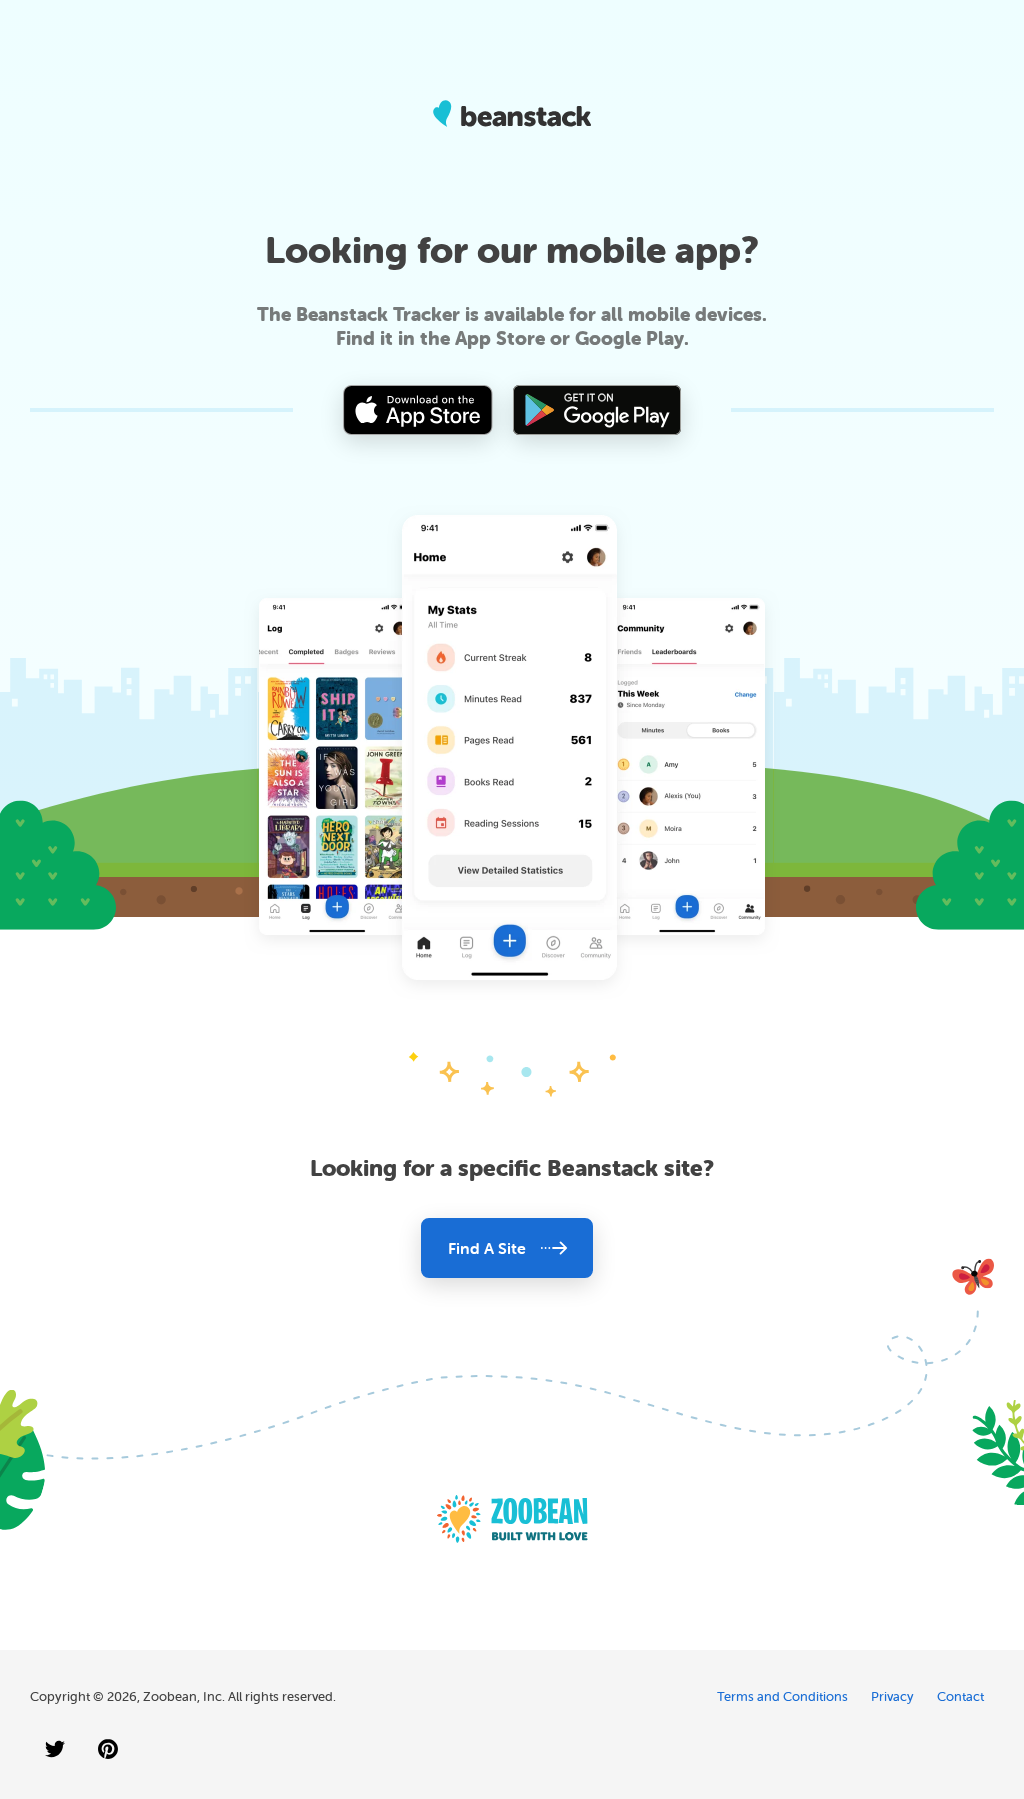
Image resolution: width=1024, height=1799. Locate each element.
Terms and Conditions (782, 1696)
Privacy (892, 1696)
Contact (960, 1696)
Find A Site (487, 1248)
